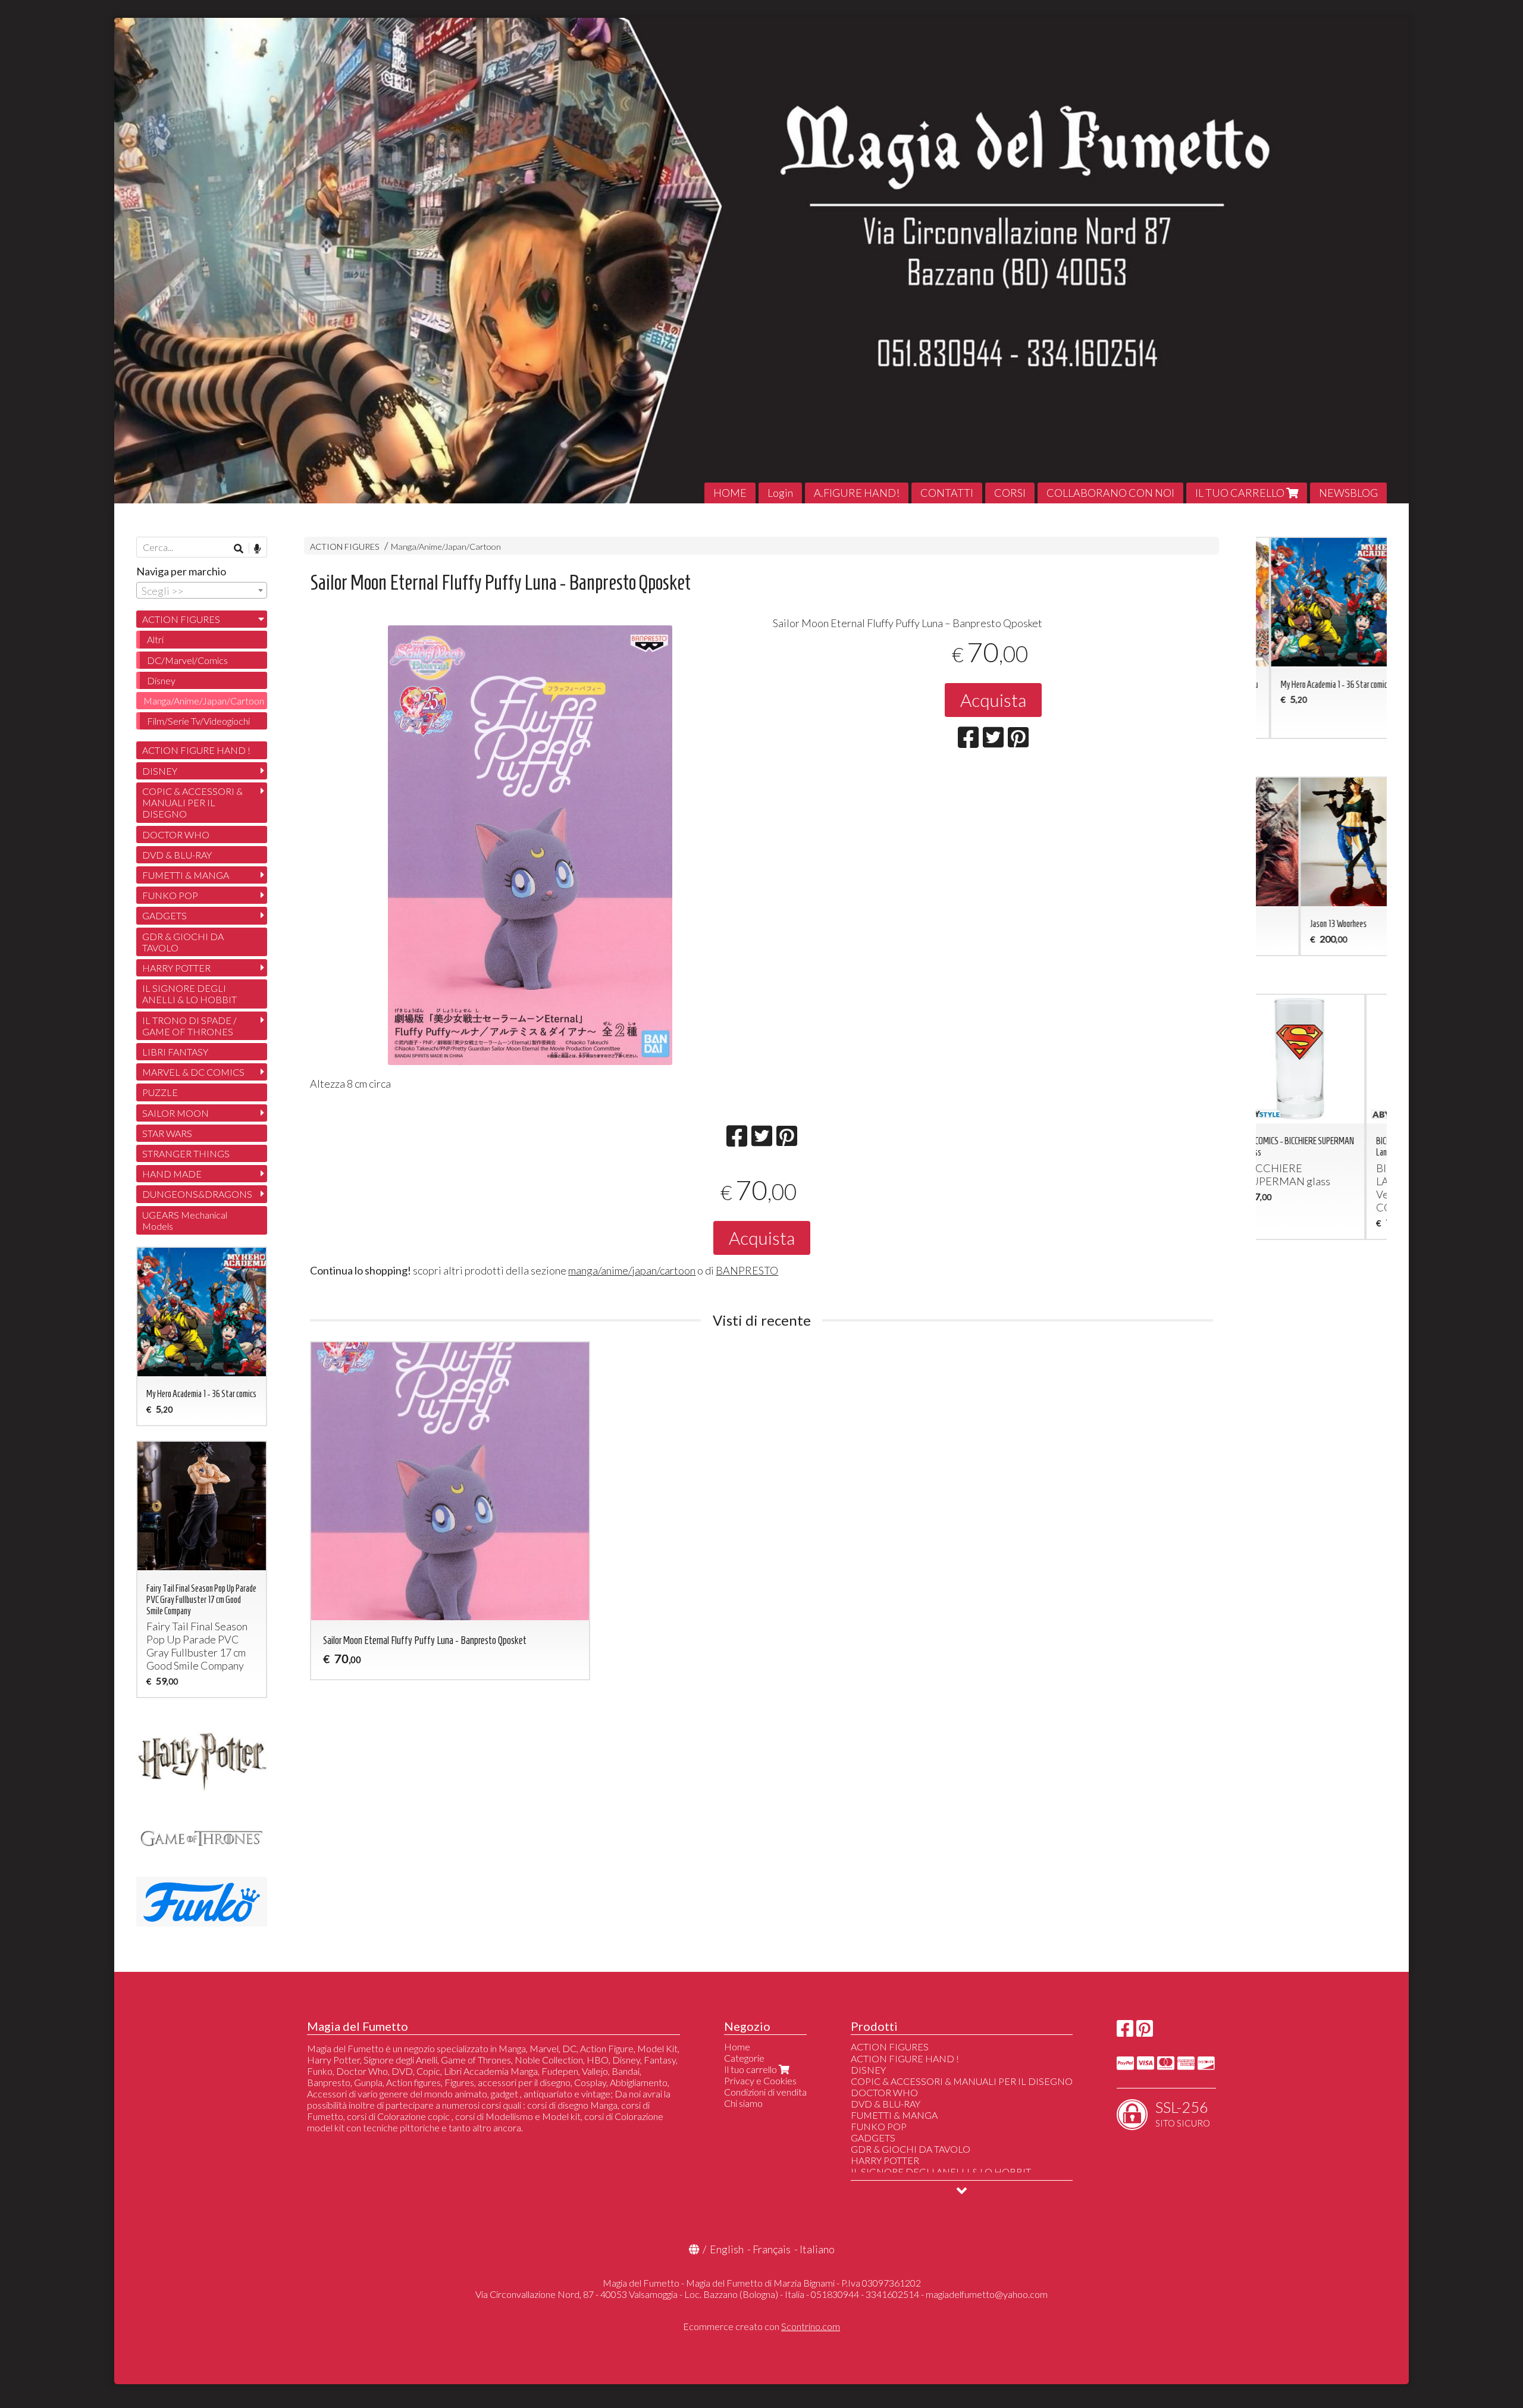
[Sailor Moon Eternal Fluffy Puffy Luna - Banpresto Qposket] (530, 845)
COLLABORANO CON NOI (1110, 493)
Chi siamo (743, 2103)
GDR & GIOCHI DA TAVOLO (183, 942)
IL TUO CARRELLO (1241, 493)
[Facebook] (1125, 2032)
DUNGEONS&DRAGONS (197, 1194)
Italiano (817, 2249)
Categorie (744, 2058)
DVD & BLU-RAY (177, 855)
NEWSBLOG (1348, 493)
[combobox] (202, 590)
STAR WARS (167, 1133)
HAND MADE (172, 1174)
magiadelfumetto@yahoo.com (987, 2294)
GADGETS (164, 915)
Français (772, 2249)
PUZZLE (160, 1092)
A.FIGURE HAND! (857, 493)
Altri (155, 639)
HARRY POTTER (176, 968)
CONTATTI (947, 493)
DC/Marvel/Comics (187, 660)
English (727, 2249)
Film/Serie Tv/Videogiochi (198, 721)
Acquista (993, 700)
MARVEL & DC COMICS (193, 1072)
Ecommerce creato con (761, 2326)
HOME (730, 493)
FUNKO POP (170, 895)
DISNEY (160, 771)
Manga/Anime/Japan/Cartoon (446, 547)
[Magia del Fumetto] (761, 261)
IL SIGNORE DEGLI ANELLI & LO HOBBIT (189, 994)
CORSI (1010, 493)
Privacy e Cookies (760, 2080)
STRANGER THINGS (186, 1153)
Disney (161, 680)
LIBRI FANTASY (175, 1052)
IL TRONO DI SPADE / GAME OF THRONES (189, 1026)
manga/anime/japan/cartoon (632, 1270)
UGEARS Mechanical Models (185, 1220)
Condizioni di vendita (765, 2092)
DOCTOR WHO (176, 834)
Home (737, 2047)
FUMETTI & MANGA (186, 875)
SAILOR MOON (176, 1113)
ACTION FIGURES (345, 547)
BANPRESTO (747, 1270)
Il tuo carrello (751, 2069)
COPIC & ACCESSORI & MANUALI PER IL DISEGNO (192, 802)
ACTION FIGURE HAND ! (196, 750)
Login (780, 493)
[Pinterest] (1145, 2032)
